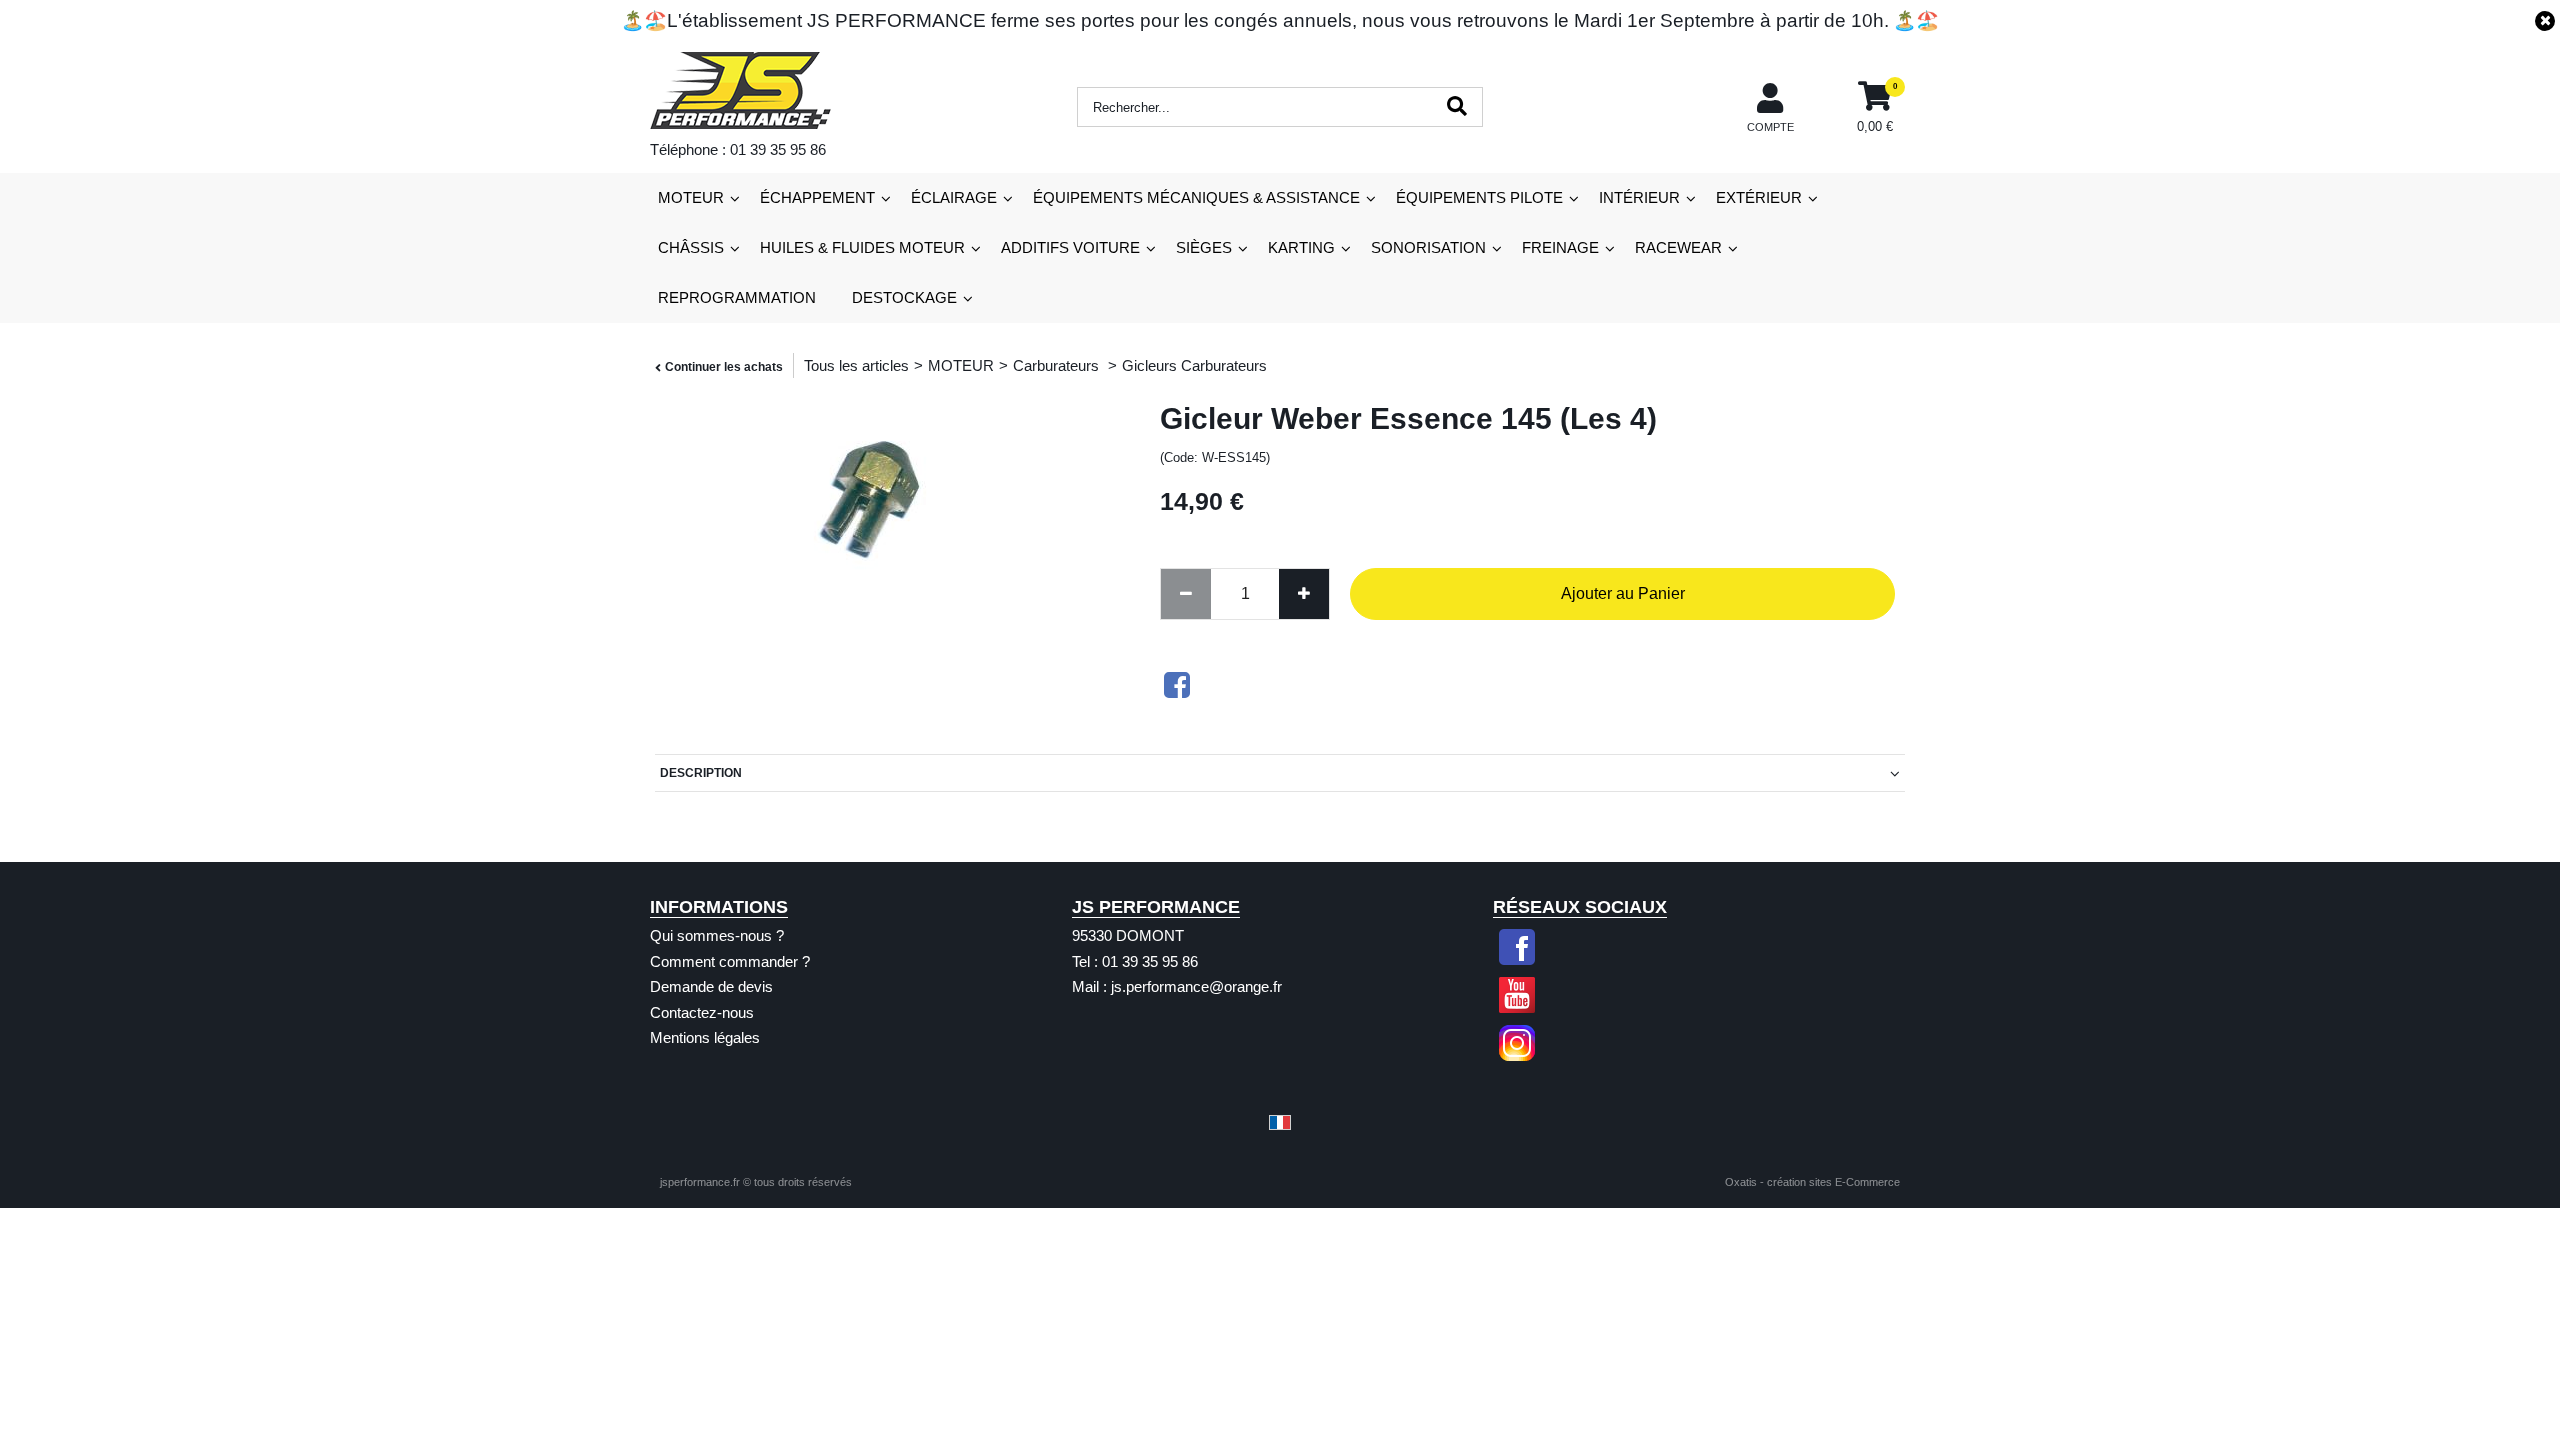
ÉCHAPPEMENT (817, 197)
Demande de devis (711, 986)
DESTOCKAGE (904, 297)
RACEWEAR (1678, 247)
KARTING (1301, 247)
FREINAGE (1560, 247)
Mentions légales (705, 1037)
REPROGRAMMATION (737, 297)
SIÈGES (1204, 247)
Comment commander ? (730, 961)
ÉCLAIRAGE (954, 197)
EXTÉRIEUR (1759, 197)
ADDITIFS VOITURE (1070, 247)
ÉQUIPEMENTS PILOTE (1479, 197)
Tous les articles (856, 365)
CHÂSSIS (691, 247)
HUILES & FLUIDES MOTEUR (862, 247)
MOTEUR (691, 197)
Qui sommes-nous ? (717, 935)
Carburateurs (1058, 365)
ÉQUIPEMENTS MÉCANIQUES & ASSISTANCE (1196, 197)
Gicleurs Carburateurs (1194, 365)
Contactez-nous (702, 1012)
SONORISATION (1428, 247)
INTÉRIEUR (1639, 197)
